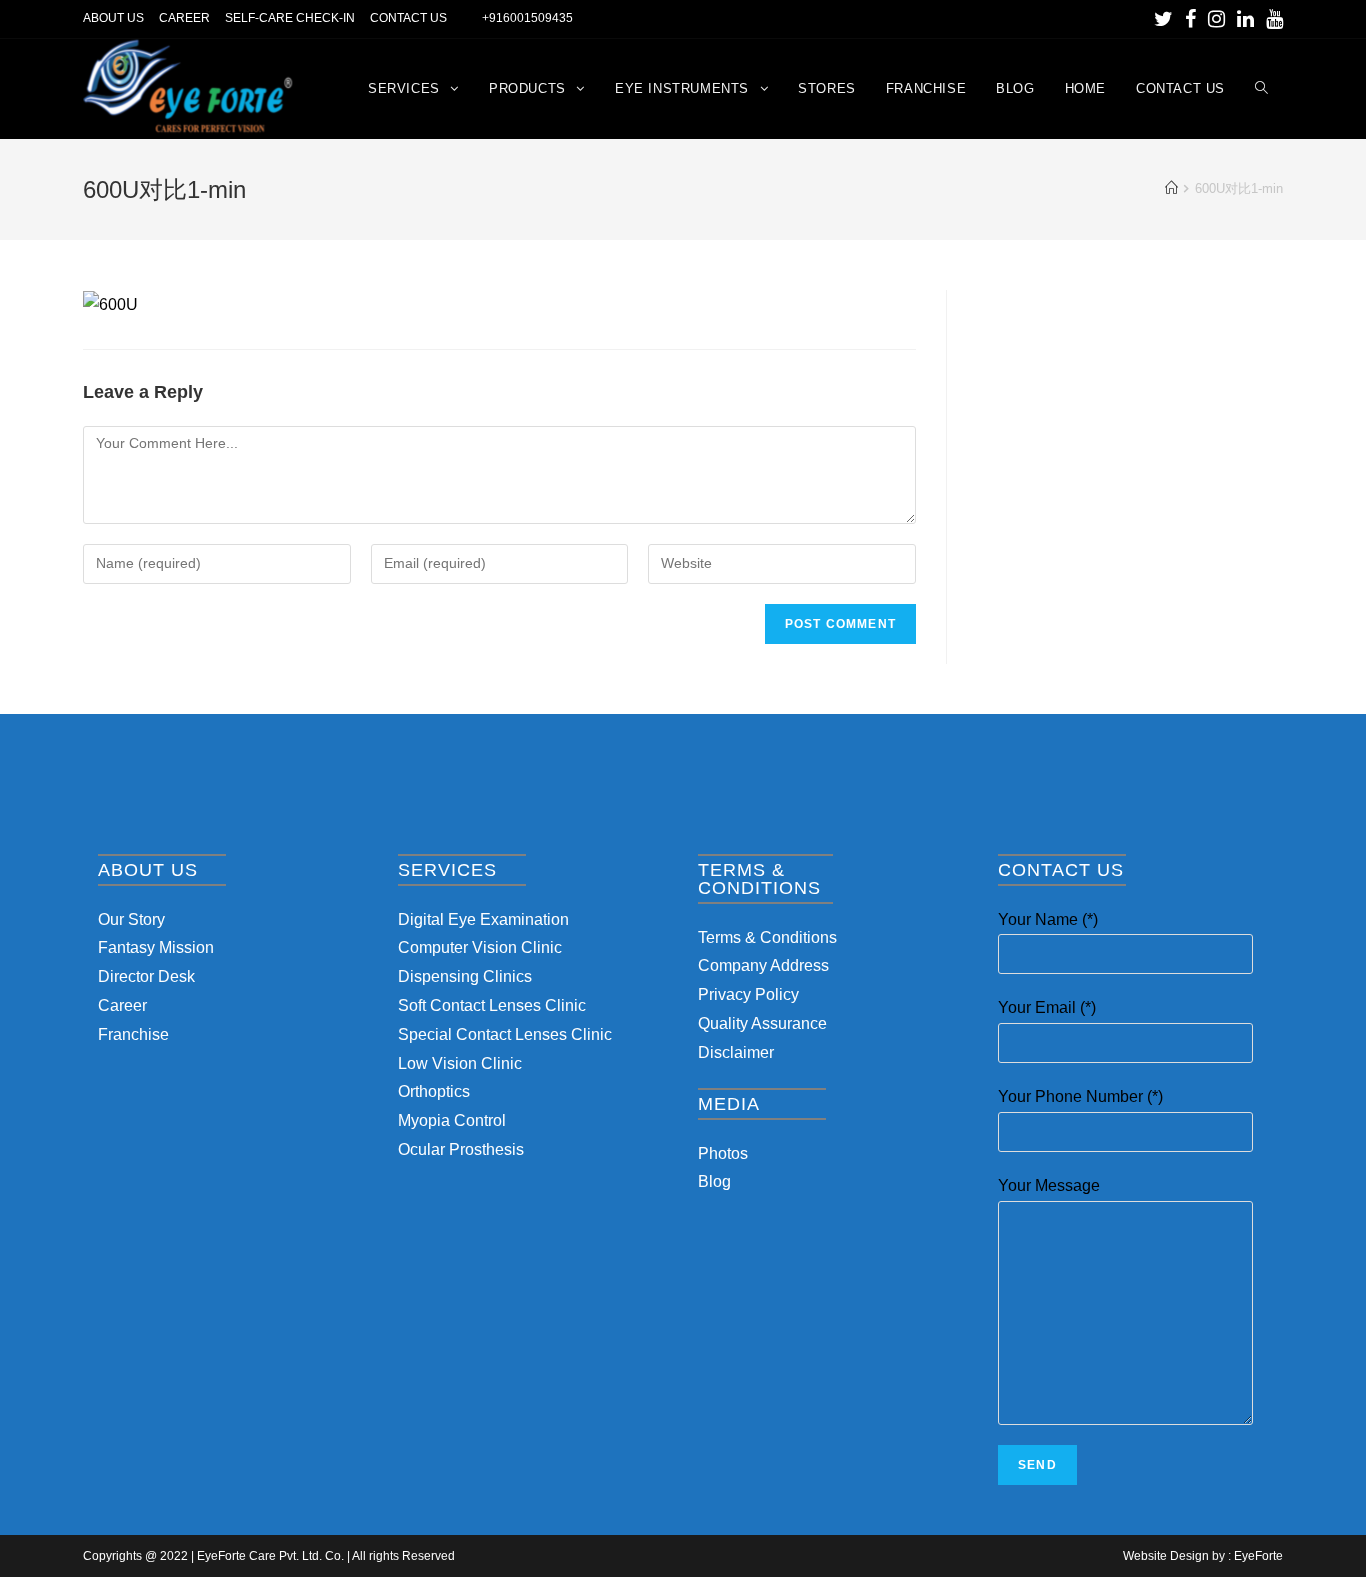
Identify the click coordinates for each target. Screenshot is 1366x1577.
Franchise (133, 1034)
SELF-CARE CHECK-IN (290, 18)
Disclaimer (736, 1052)
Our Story (131, 919)
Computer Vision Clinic (480, 947)
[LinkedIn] (1245, 19)
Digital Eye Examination (483, 919)
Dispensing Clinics (465, 976)
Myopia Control (452, 1120)
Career (122, 1005)
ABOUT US (113, 18)
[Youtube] (1271, 19)
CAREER (184, 18)
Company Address (763, 965)
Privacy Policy (748, 994)
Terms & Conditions (767, 937)
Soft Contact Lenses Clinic (492, 1005)
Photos (723, 1153)
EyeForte (1258, 1556)
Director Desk (146, 976)
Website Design (1166, 1556)
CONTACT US (408, 18)
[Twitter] (1163, 19)
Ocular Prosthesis (461, 1149)
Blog (714, 1181)
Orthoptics (434, 1091)
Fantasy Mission (156, 947)
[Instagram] (1216, 19)
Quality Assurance (762, 1023)
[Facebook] (1190, 19)
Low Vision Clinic (460, 1063)
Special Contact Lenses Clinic (505, 1034)
